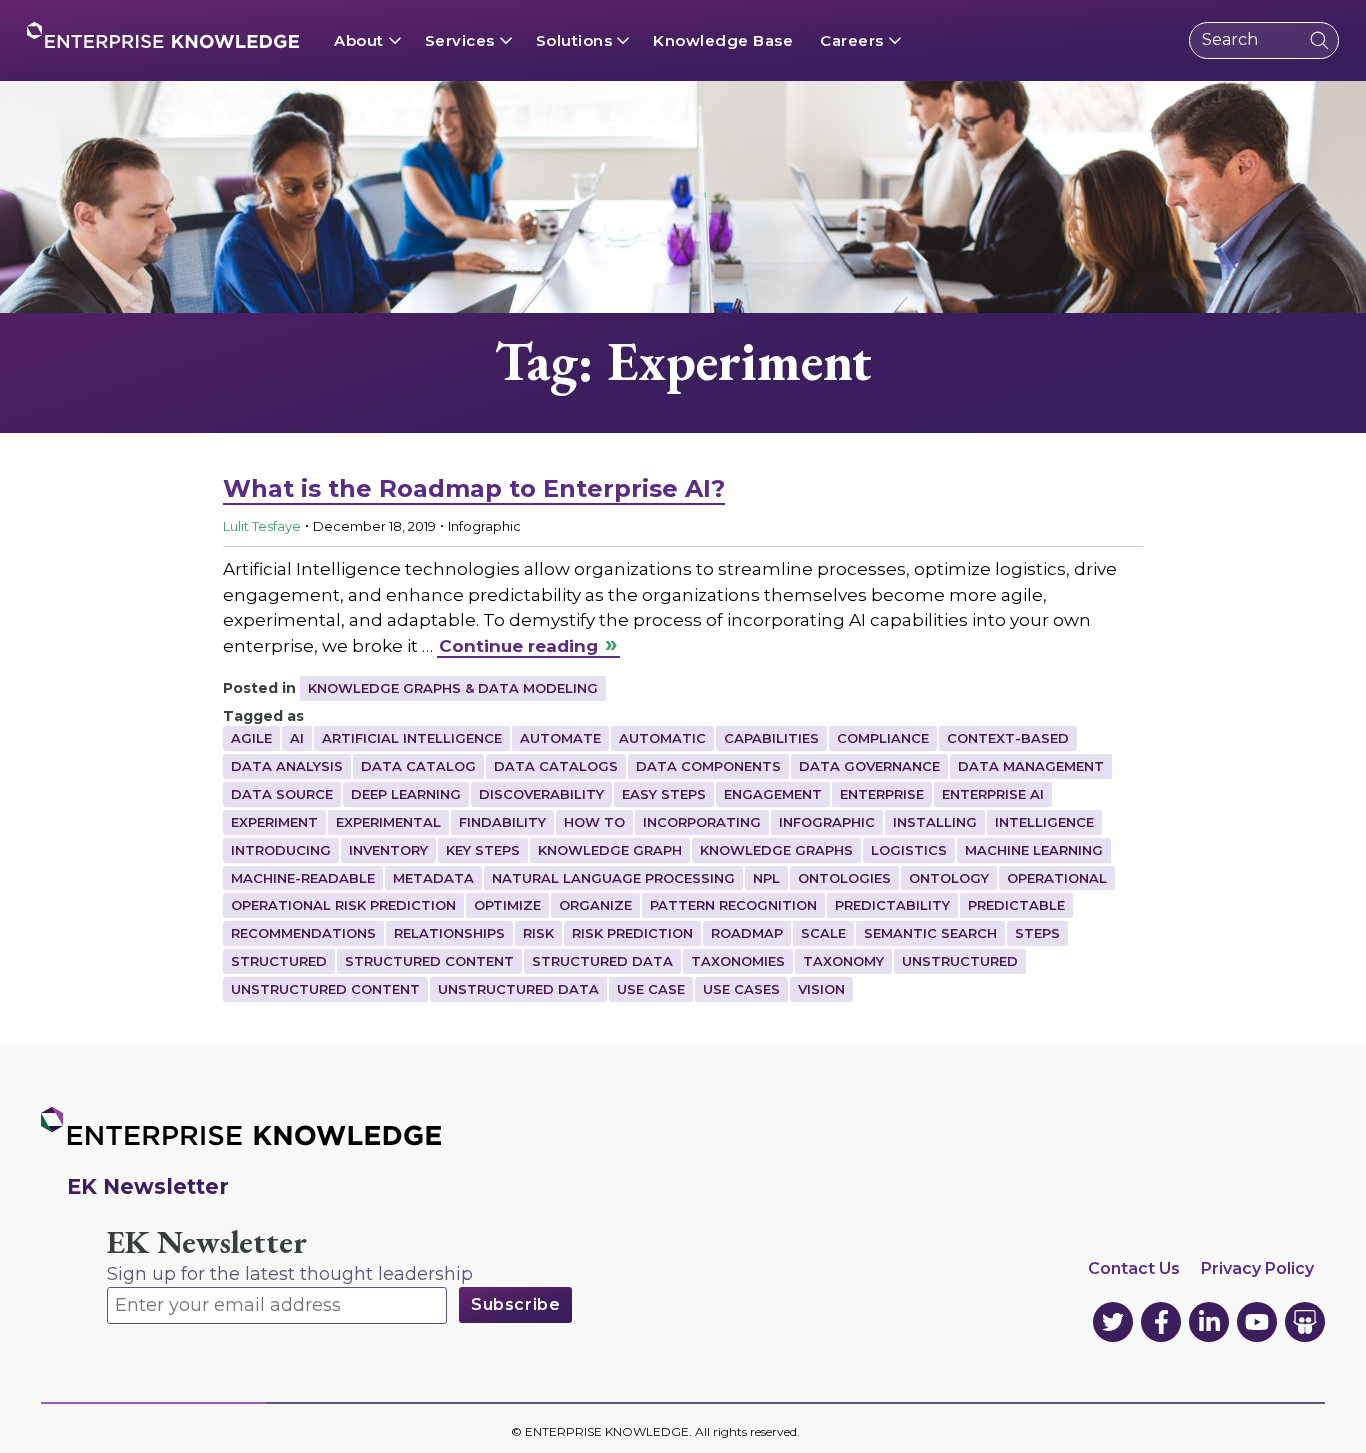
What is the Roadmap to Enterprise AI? (474, 488)
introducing (281, 850)
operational (1057, 878)
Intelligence (1044, 822)
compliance (883, 738)
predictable (1016, 905)
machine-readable (303, 878)
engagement (773, 794)
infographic (827, 822)
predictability (892, 905)
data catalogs (556, 766)
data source (282, 794)
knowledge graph (610, 850)
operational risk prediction (343, 905)
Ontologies (844, 878)
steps (1037, 933)
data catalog (418, 766)
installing (935, 822)
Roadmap (747, 933)
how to (594, 822)
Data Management (1031, 766)
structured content (429, 961)
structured (279, 961)
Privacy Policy (1257, 1268)
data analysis (287, 766)
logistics (909, 850)
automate (560, 738)
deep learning (406, 794)
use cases (741, 989)
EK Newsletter (207, 1242)
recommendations (303, 933)
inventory (388, 850)
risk (538, 933)
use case (651, 989)
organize (595, 905)
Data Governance (869, 766)
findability (502, 822)
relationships (449, 933)
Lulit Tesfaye (262, 526)
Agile (251, 738)
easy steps (664, 794)
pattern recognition (733, 905)
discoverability (541, 794)
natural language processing (613, 878)
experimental (388, 822)
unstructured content (325, 989)
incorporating (702, 822)
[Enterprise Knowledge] (163, 35)
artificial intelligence (412, 738)
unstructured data (518, 989)
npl (766, 878)
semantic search (930, 933)
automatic (662, 738)
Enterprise (882, 794)
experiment (274, 822)
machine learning (1034, 850)
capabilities (771, 738)
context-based (1008, 738)
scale (823, 933)
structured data (602, 961)
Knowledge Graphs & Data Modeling (453, 688)
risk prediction (632, 933)
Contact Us (1134, 1268)
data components (708, 766)
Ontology (949, 878)
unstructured (960, 961)
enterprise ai (993, 794)
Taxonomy (843, 961)
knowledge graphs (776, 850)
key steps (483, 850)
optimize (507, 905)
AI (297, 738)
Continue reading (518, 646)
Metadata (433, 878)
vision (821, 989)
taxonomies (738, 961)
